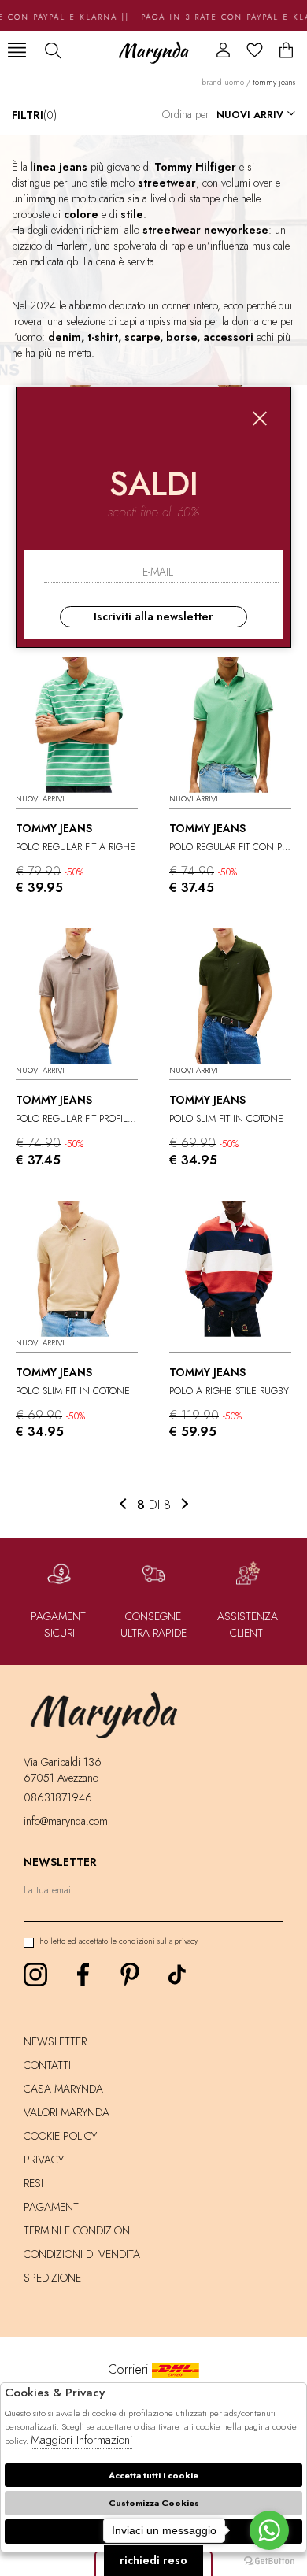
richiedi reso (153, 2560)
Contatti (47, 2065)
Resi (33, 2183)
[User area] (223, 50)
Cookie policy (60, 2136)
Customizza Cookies (154, 2503)
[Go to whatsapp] (269, 2530)
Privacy (44, 2160)
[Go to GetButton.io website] (269, 2560)
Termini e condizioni (78, 2230)
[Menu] (17, 50)
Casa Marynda (63, 2089)
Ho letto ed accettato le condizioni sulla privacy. (119, 1941)
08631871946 (58, 1797)
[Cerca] (52, 50)
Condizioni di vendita (82, 2254)
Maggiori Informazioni (81, 2440)
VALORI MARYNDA (67, 2112)
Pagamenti (52, 2207)
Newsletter (55, 2041)
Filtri (34, 115)
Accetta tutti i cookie (153, 2475)
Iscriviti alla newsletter (153, 616)
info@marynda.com (66, 1821)
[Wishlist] (255, 50)
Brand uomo (223, 82)
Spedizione (52, 2278)
